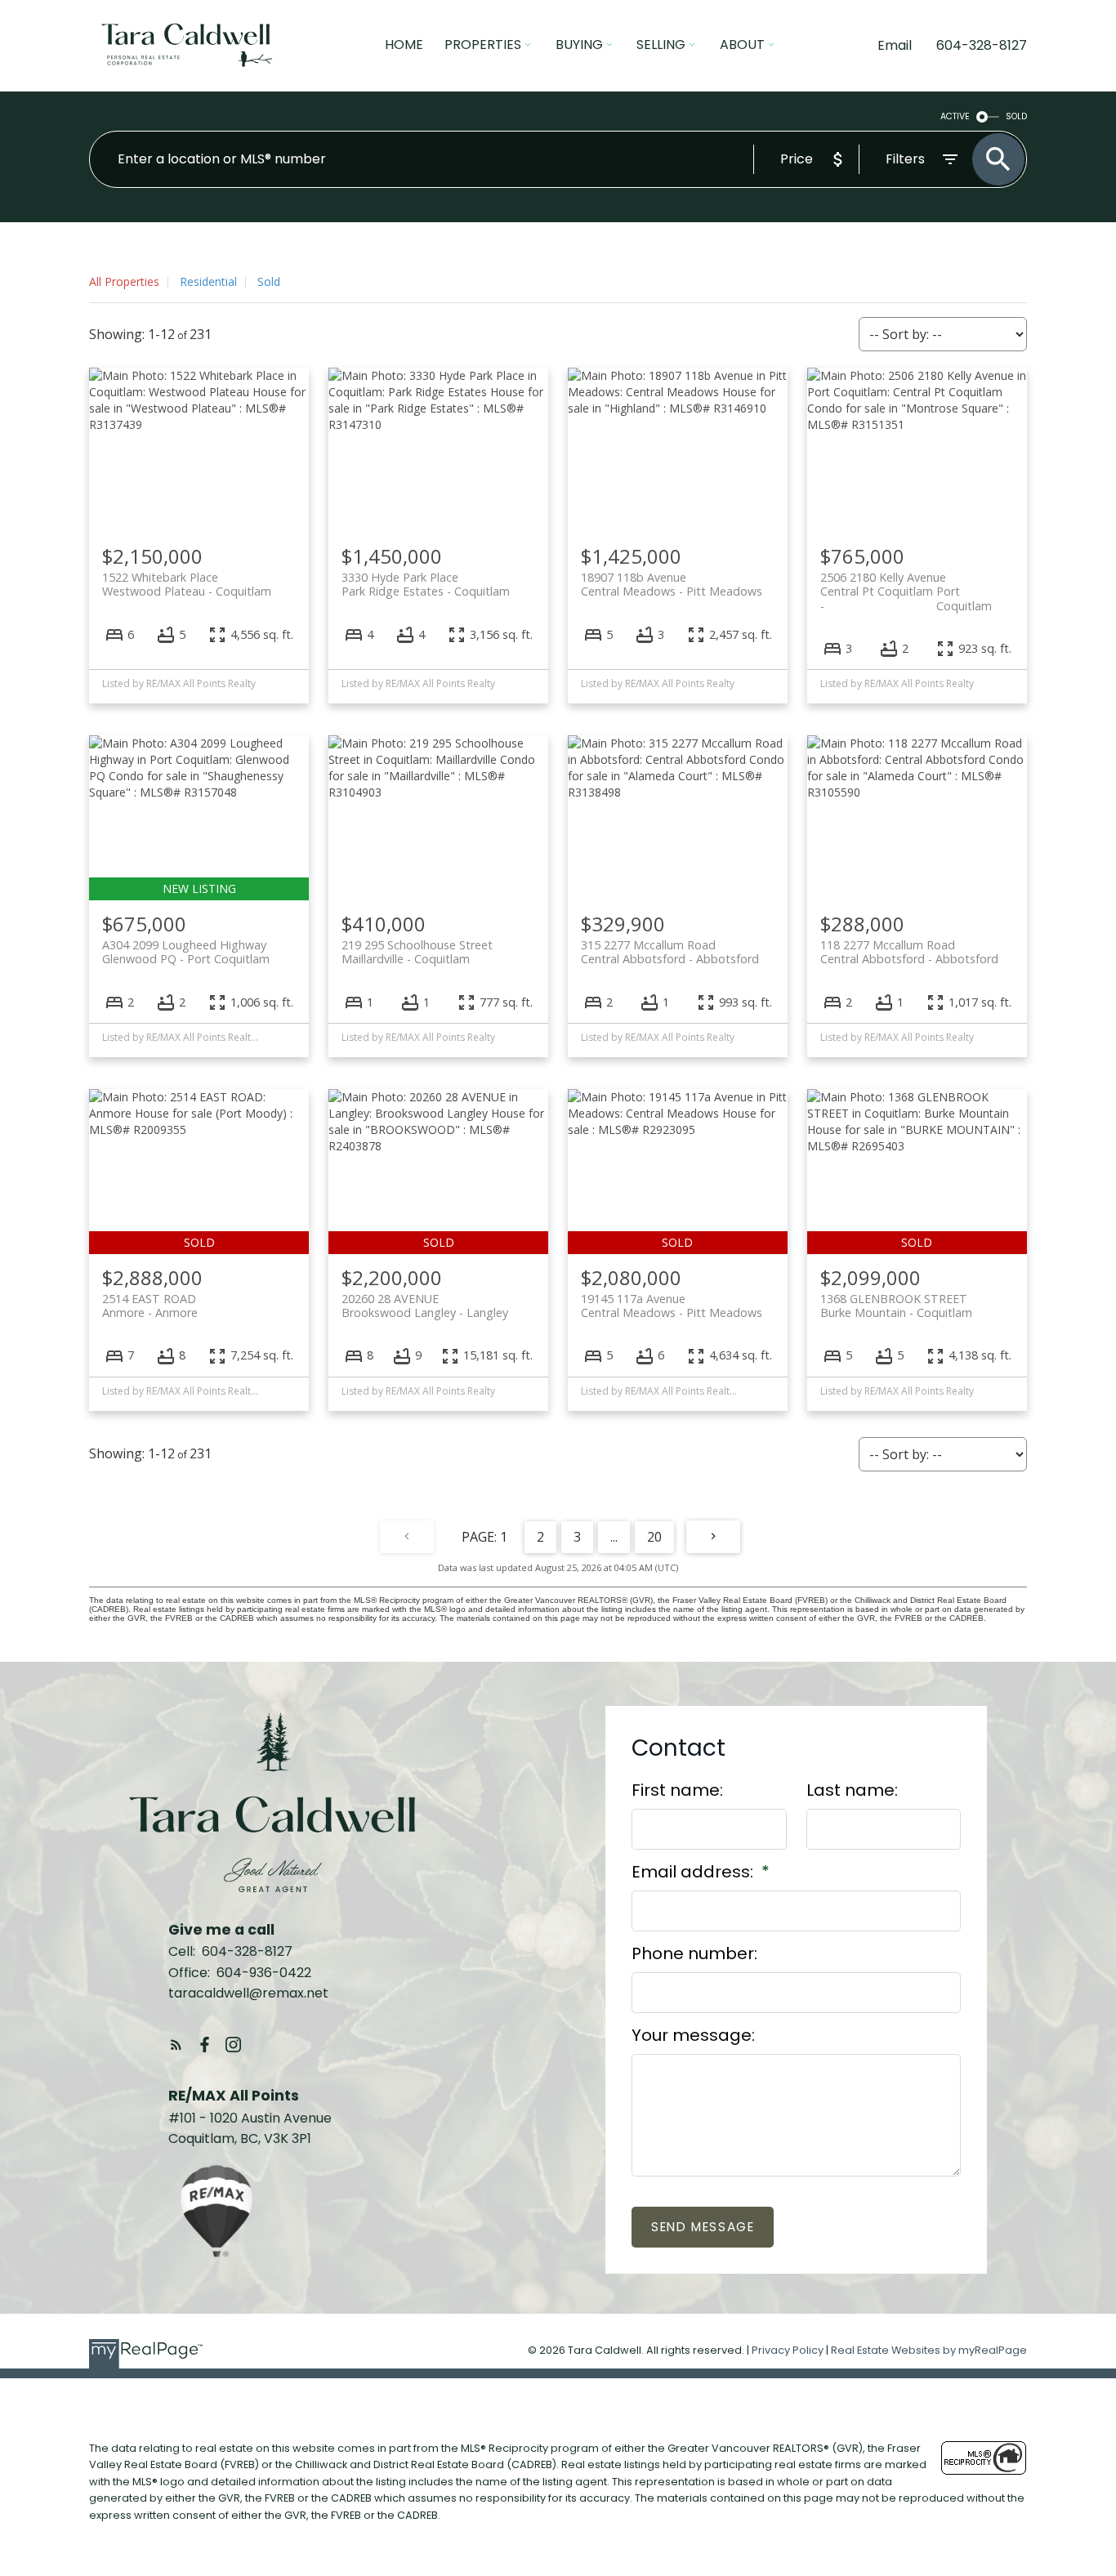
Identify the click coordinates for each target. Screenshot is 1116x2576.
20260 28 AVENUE (425, 1306)
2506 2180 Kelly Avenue (906, 584)
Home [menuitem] (404, 45)
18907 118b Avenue (672, 584)
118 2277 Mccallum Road (909, 952)
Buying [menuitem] (579, 45)
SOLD (1016, 116)
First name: (677, 1790)
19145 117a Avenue (672, 1306)
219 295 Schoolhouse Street (417, 952)
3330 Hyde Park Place (426, 584)
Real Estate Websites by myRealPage (929, 2350)
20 (654, 1537)
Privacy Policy (788, 2350)
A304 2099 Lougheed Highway (186, 952)
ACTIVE (955, 116)
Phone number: (694, 1953)
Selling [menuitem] (661, 45)
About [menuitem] (742, 45)
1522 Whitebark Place (187, 584)
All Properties (124, 281)
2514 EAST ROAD (150, 1306)
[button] (176, 2045)
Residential (208, 281)
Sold (269, 281)
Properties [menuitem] (483, 45)
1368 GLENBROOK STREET (896, 1306)
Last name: (852, 1790)
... (614, 1537)
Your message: (693, 2035)
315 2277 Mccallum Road (670, 952)
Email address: (694, 1872)
